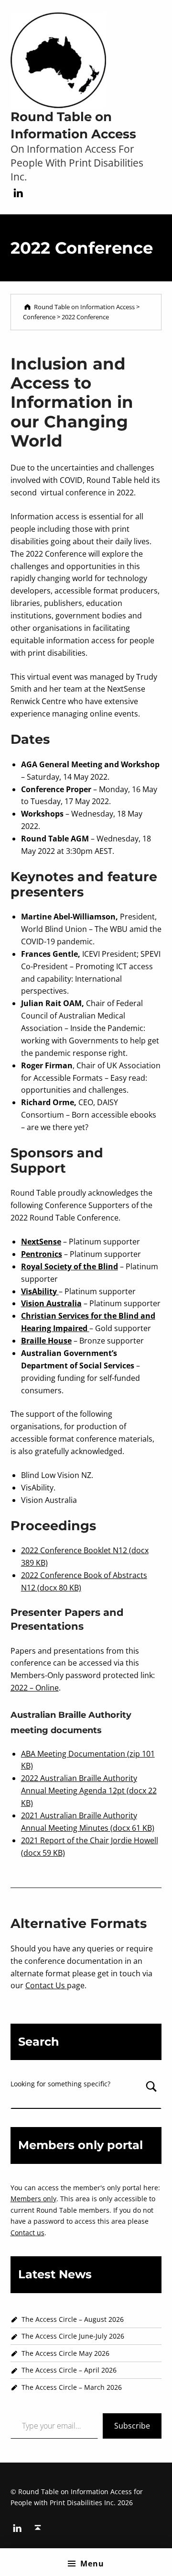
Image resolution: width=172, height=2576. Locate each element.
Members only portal (81, 2145)
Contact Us (46, 1985)
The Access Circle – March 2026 (73, 2387)
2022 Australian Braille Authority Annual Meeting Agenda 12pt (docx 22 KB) (89, 1791)
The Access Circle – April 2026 (69, 2370)
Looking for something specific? (60, 2084)
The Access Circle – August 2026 (73, 2319)
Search (152, 2094)
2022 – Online (35, 1688)
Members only (33, 2199)
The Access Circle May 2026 (65, 2353)
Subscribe (132, 2426)
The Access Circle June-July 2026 (73, 2336)
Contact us (27, 2233)
